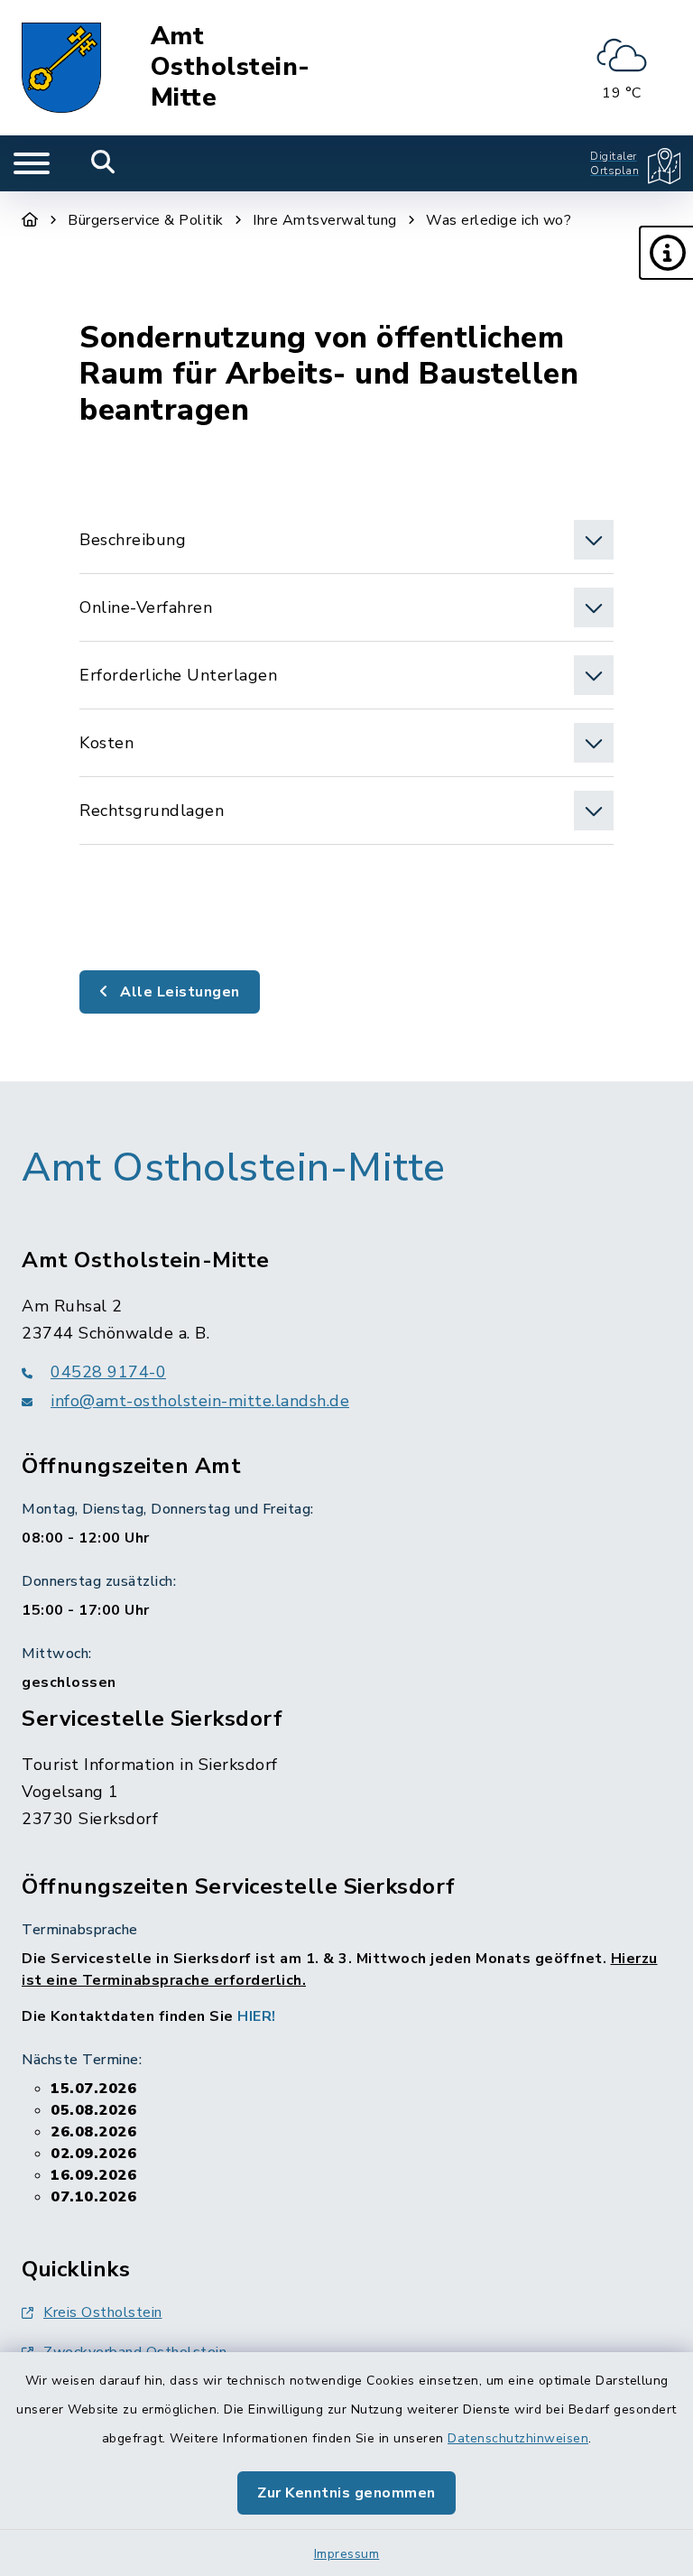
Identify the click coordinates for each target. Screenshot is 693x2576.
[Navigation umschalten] (32, 163)
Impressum (347, 2554)
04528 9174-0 (108, 1372)
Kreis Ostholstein (103, 2312)
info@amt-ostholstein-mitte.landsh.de (200, 1401)
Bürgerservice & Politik (146, 220)
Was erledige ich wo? (499, 220)
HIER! (257, 2016)
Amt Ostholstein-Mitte (231, 67)
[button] (666, 253)
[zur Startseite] (61, 68)
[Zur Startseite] (30, 220)
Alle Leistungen (178, 992)
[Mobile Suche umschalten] (103, 163)
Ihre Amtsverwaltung (325, 220)
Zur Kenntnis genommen (346, 2493)
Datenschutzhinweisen (518, 2438)
